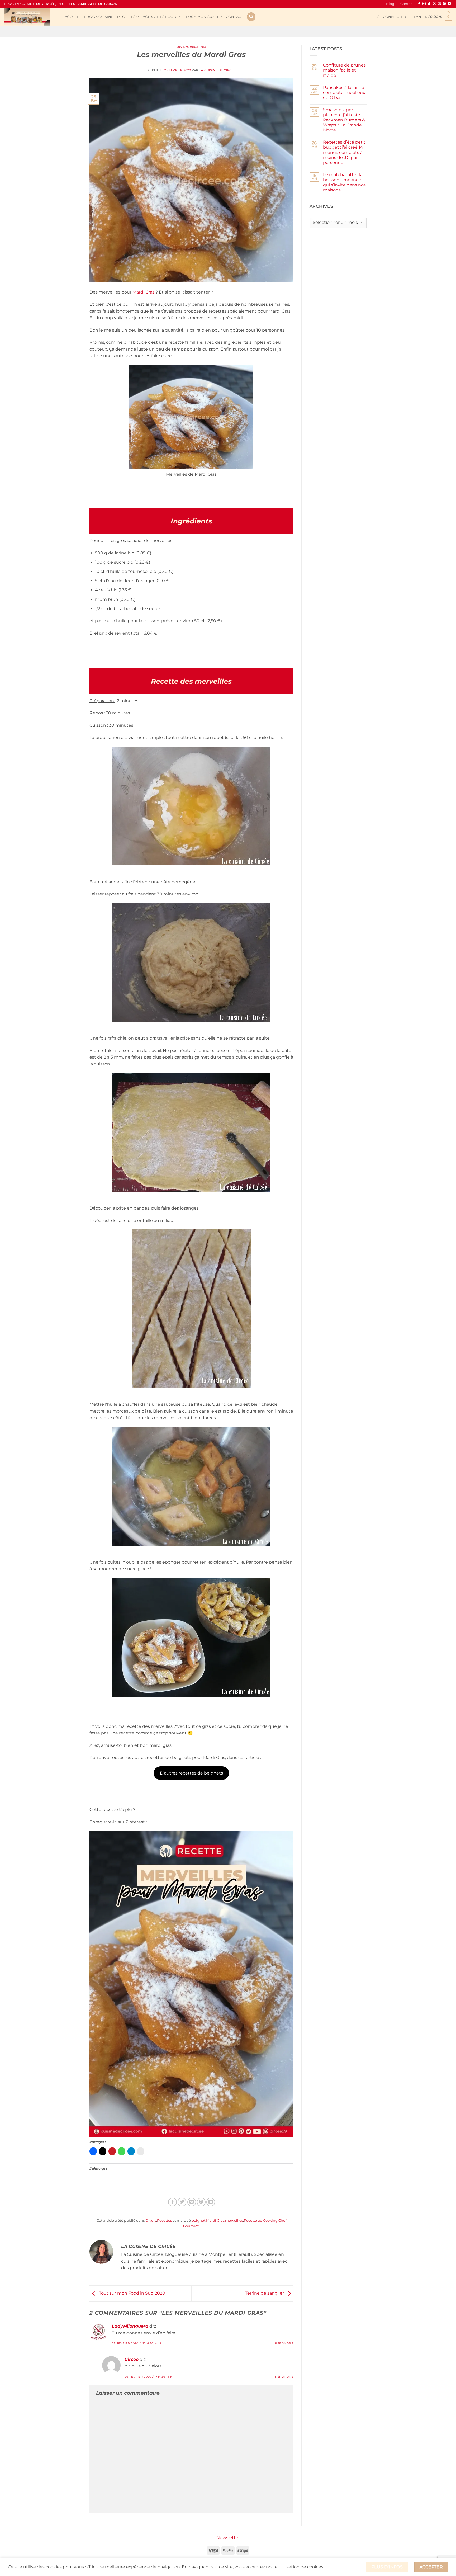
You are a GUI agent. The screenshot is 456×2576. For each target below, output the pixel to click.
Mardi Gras (143, 292)
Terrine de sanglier (265, 2293)
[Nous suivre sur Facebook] (419, 4)
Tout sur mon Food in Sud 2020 (132, 2293)
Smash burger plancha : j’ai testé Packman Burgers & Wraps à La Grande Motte (344, 120)
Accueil (73, 17)
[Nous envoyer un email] (439, 4)
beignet (198, 2221)
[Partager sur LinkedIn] (211, 2202)
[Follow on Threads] (434, 4)
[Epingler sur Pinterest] (201, 2202)
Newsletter (228, 2538)
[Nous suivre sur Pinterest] (444, 4)
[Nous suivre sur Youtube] (449, 4)
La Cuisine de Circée (218, 70)
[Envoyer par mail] (192, 2202)
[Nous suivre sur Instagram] (424, 4)
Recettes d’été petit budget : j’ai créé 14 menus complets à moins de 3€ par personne (344, 152)
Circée (132, 2359)
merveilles (234, 2221)
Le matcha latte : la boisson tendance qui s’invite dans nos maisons (344, 182)
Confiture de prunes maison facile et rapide (344, 70)
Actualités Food (160, 17)
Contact (407, 4)
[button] (392, 17)
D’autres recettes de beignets (191, 1773)
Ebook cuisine (99, 17)
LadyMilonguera (130, 2326)
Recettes (126, 17)
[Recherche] (251, 17)
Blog (390, 4)
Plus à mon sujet (201, 17)
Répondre (284, 2343)
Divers (183, 47)
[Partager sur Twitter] (182, 2202)
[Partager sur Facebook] (172, 2202)
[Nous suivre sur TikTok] (429, 4)
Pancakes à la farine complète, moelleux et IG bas (344, 93)
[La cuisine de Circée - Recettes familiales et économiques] (30, 17)
